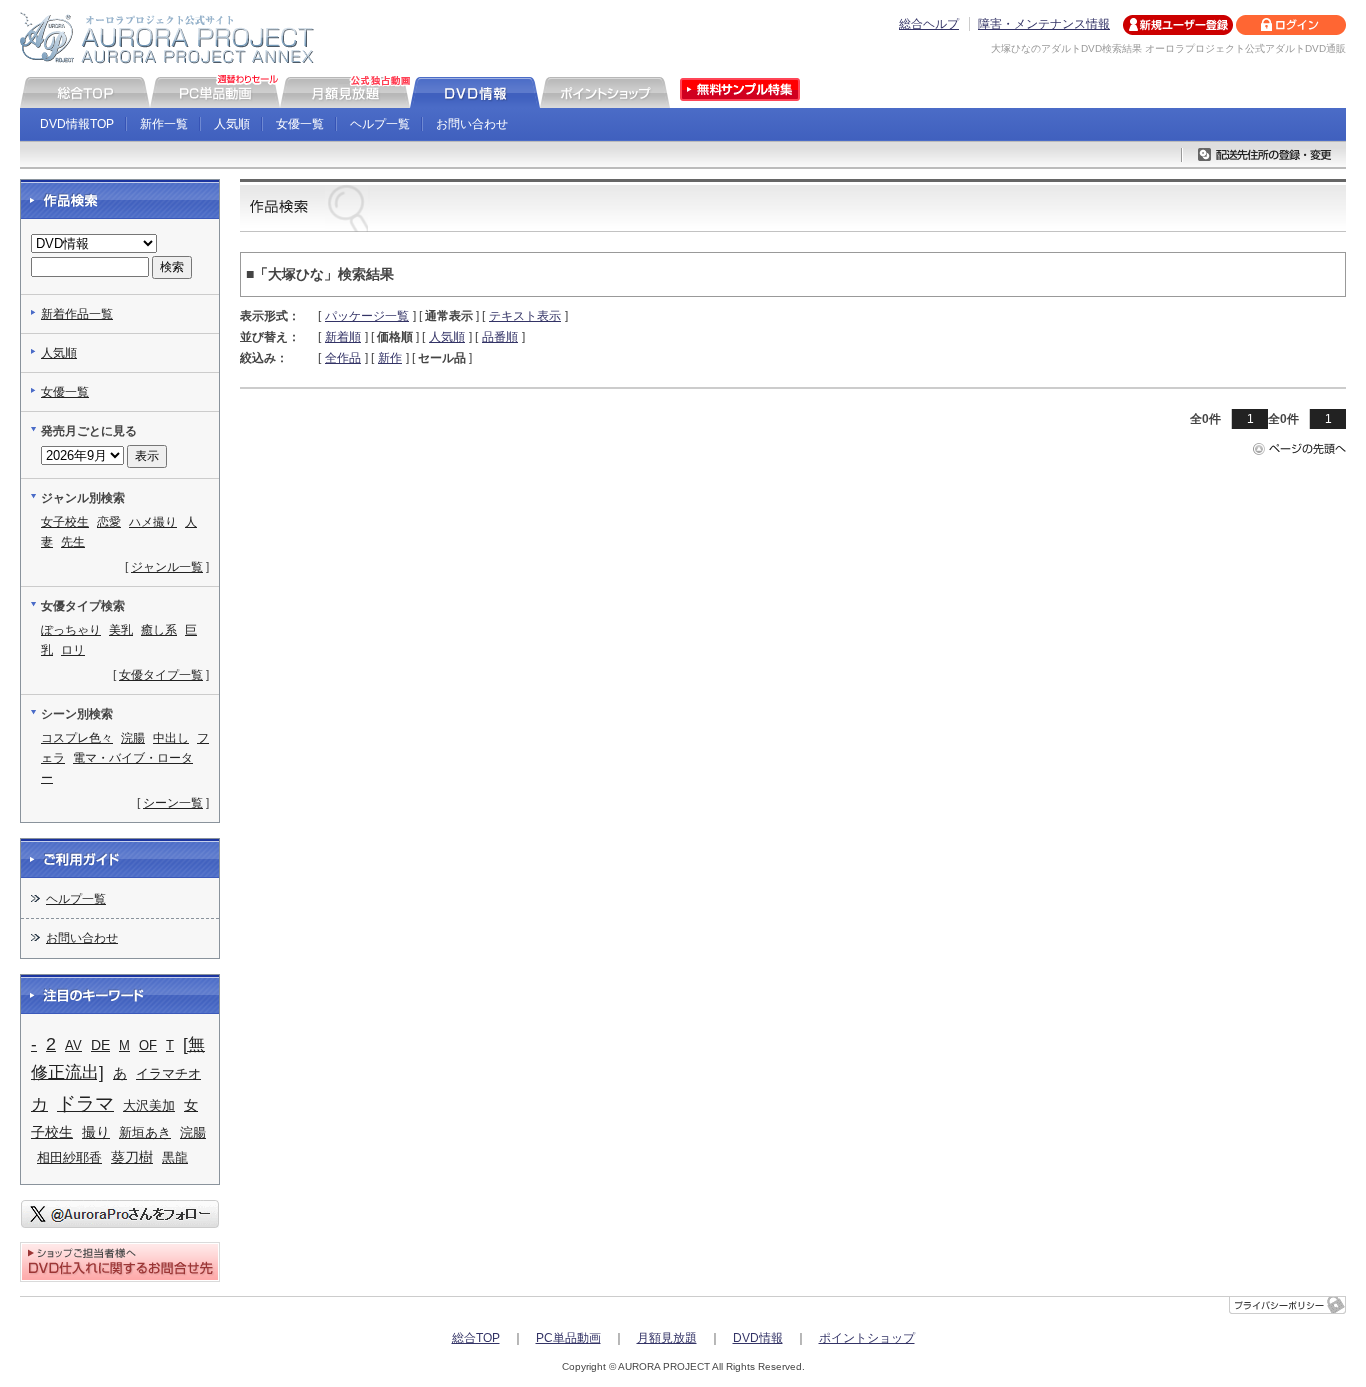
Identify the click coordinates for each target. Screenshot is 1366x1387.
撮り (96, 1132)
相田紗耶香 (69, 1157)
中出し (171, 738)
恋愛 (109, 522)
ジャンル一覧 (167, 567)
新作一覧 (164, 124)
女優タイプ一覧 (161, 675)
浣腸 (133, 738)
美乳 (121, 630)
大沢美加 (149, 1105)
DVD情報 (758, 1338)
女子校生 (65, 522)
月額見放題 (667, 1338)
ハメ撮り (153, 522)
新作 (390, 358)
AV (73, 1045)
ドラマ (85, 1103)
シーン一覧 (173, 803)
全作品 (343, 358)
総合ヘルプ (929, 24)
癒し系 (159, 630)
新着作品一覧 (77, 314)
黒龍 (175, 1157)
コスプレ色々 (77, 738)
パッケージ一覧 (367, 316)
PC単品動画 (568, 1338)
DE (100, 1045)
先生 (73, 542)
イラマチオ (168, 1073)
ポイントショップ (867, 1338)
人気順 (232, 124)
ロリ (73, 650)
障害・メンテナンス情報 (1044, 24)
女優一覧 (300, 124)
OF (148, 1045)
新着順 (343, 337)
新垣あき (145, 1132)
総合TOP (476, 1338)
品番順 (500, 337)
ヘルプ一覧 (380, 124)
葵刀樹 (132, 1157)
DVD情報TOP (77, 124)
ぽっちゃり (71, 630)
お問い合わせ (472, 124)
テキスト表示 (525, 316)
